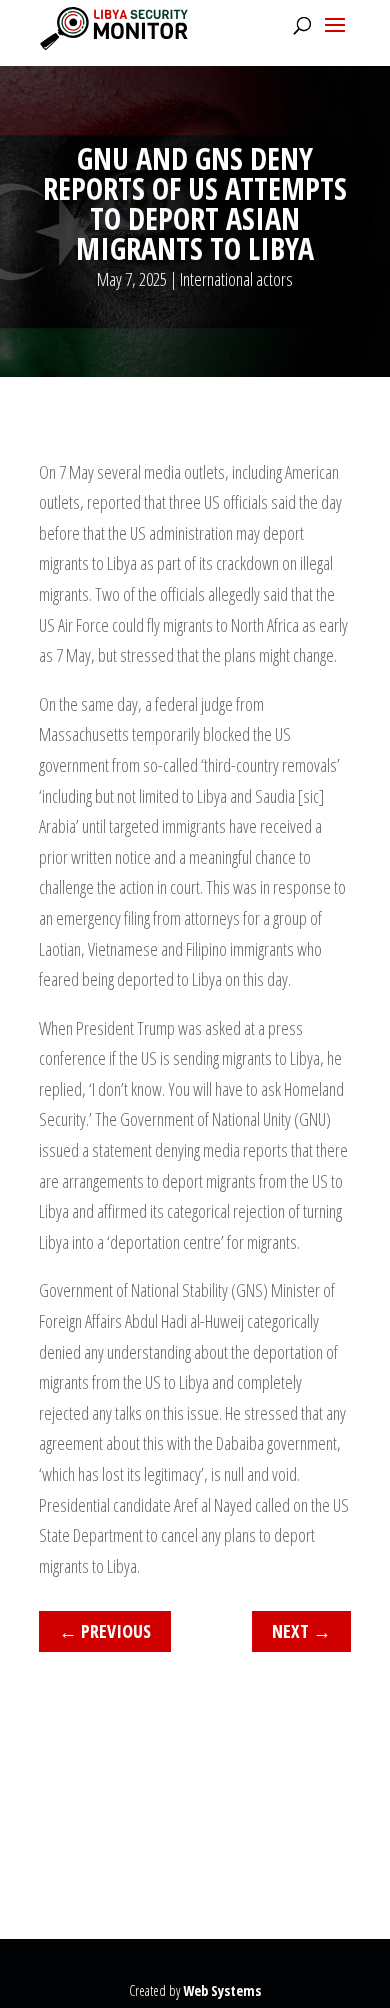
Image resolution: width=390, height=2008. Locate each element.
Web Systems (222, 1990)
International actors (236, 279)
